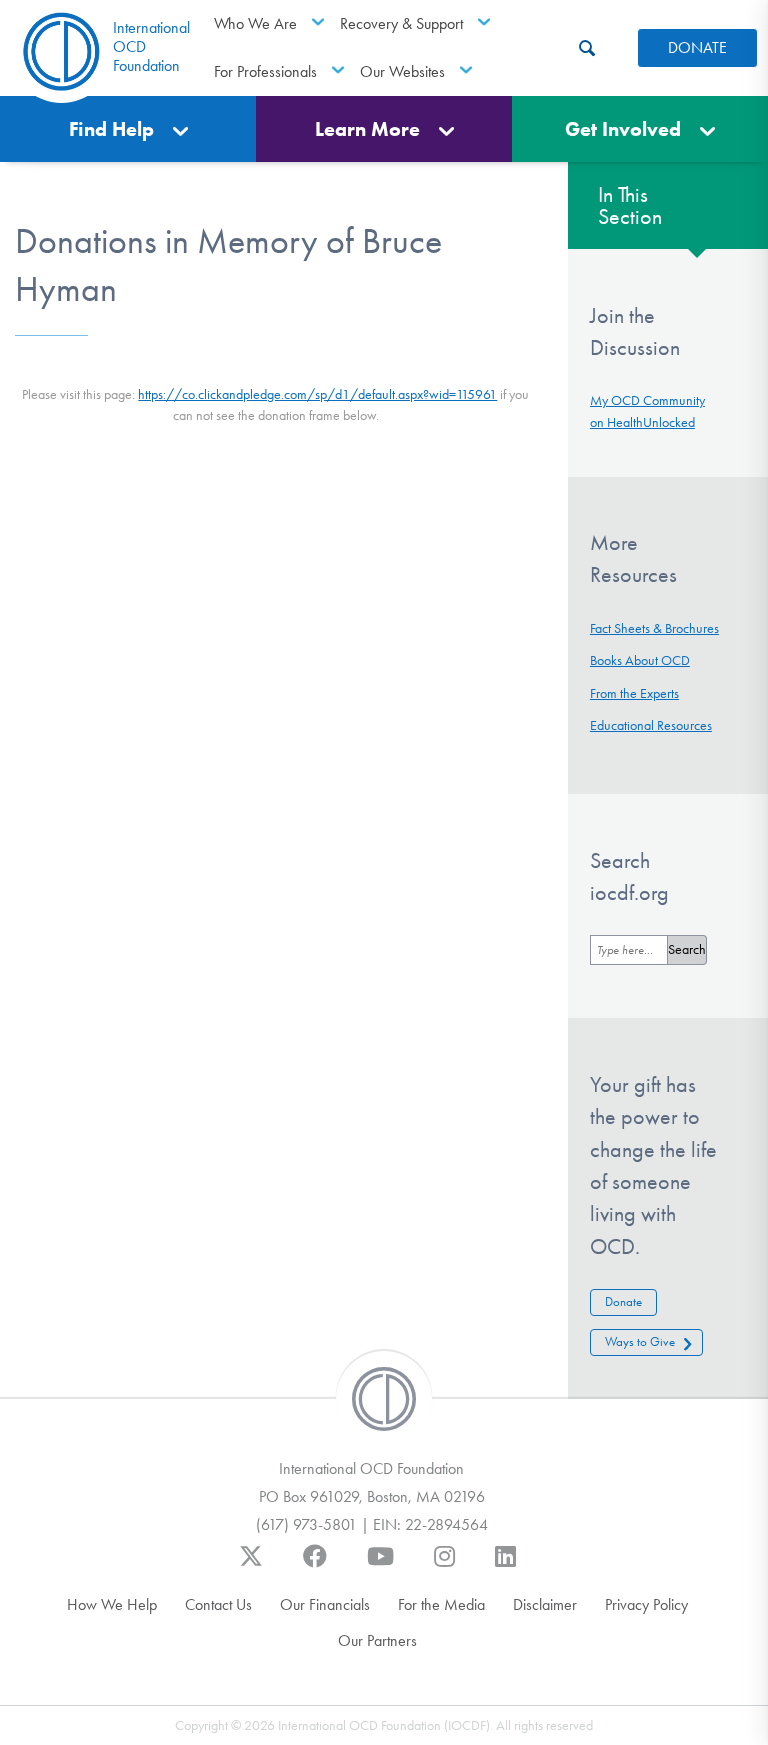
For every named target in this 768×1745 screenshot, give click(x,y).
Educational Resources (651, 725)
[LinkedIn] (505, 1566)
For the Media (441, 1604)
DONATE (697, 47)
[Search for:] (629, 950)
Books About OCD (640, 660)
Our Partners (377, 1640)
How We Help (112, 1604)
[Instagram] (444, 1566)
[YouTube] (380, 1566)
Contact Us (218, 1604)
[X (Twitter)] (251, 1566)
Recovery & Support (401, 23)
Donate (623, 1301)
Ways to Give (640, 1341)
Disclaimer (545, 1604)
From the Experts (634, 693)
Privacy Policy (646, 1604)
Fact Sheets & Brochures (654, 628)
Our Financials (325, 1604)
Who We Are (255, 23)
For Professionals (265, 71)
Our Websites (402, 71)
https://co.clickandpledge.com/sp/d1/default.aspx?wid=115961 (317, 394)
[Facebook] (315, 1566)
